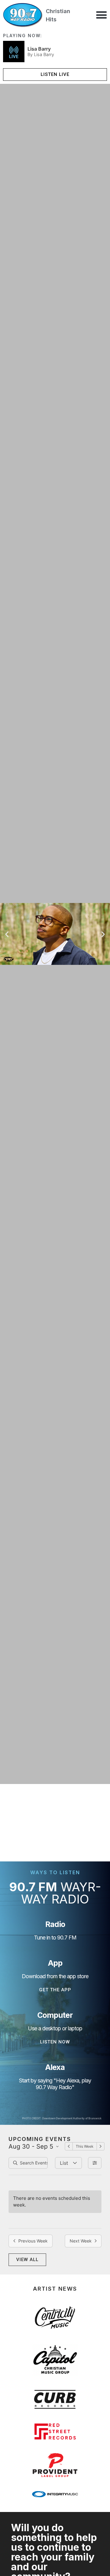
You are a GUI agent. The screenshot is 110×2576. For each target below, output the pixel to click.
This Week (85, 2146)
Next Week (81, 2241)
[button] (101, 15)
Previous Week (33, 2241)
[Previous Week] (69, 2146)
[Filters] (95, 2163)
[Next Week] (101, 2146)
